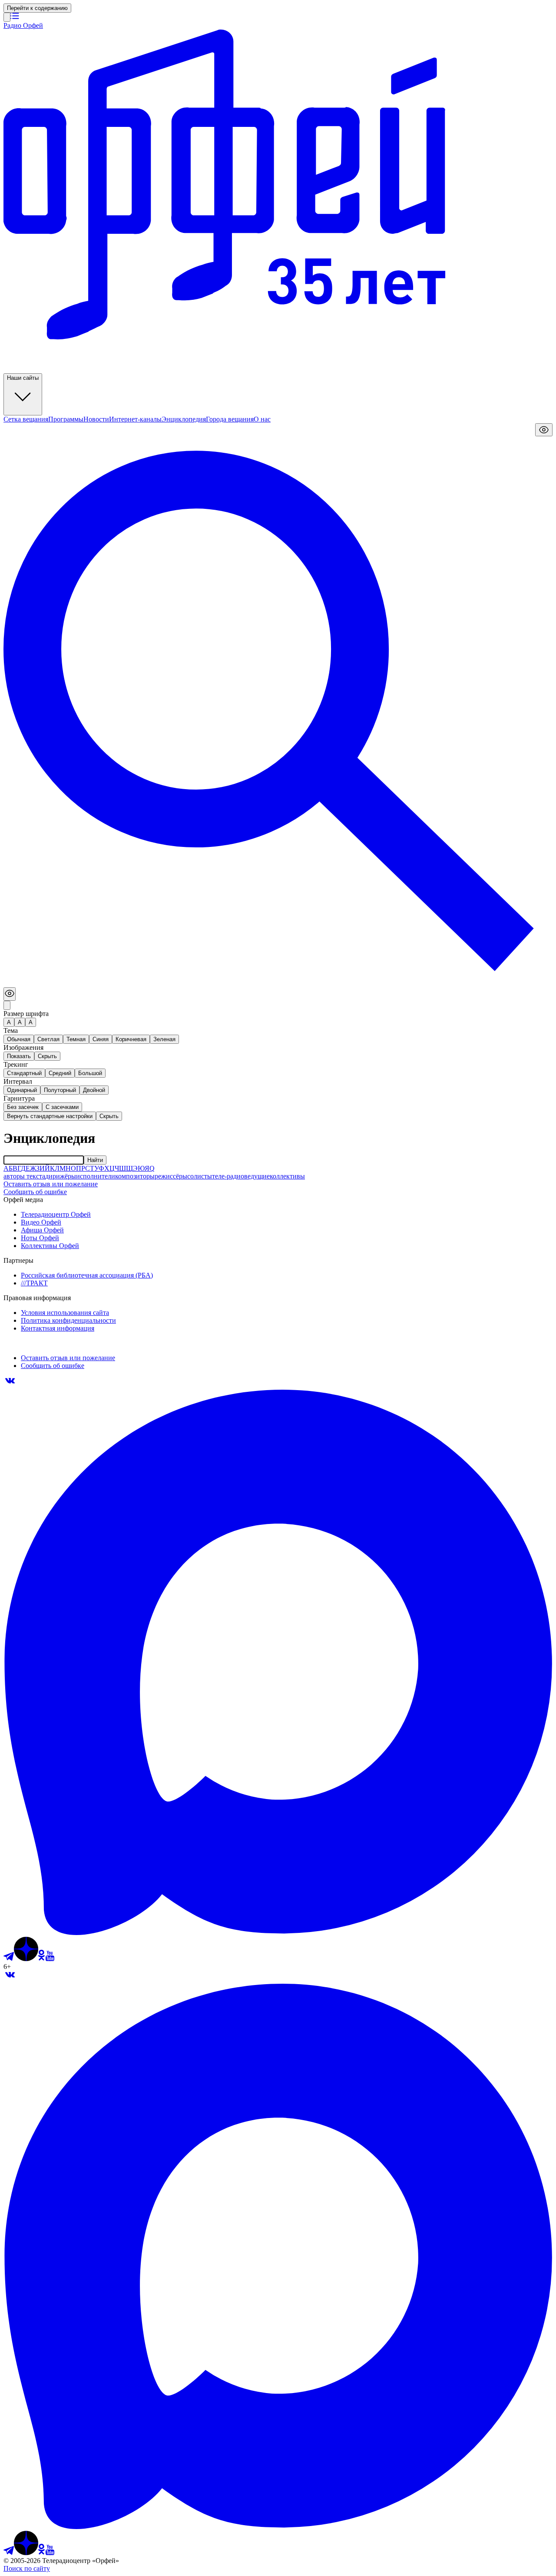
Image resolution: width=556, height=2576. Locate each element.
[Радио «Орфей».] (7, 17)
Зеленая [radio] (164, 1039)
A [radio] (20, 1022)
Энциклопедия (184, 419)
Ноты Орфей (40, 1238)
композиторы (135, 1176)
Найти (95, 1160)
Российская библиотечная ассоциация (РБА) (87, 1275)
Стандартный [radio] (24, 1073)
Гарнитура (19, 1098)
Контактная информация (58, 1328)
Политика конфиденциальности (68, 1320)
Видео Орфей (41, 1222)
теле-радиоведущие (241, 1176)
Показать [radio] (19, 1056)
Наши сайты (23, 378)
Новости (96, 419)
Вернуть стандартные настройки (50, 1116)
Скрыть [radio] (47, 1056)
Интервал (18, 1081)
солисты (200, 1176)
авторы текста (24, 1176)
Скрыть (109, 1116)
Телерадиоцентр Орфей (56, 1214)
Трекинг (16, 1064)
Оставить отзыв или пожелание (51, 1184)
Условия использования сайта (65, 1313)
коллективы (287, 1176)
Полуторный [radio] (60, 1090)
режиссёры (171, 1176)
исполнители (96, 1176)
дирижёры (61, 1176)
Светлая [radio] (48, 1039)
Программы (66, 419)
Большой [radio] (90, 1073)
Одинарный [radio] (22, 1090)
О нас (262, 419)
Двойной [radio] (94, 1090)
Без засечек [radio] (23, 1107)
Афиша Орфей (42, 1230)
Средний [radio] (60, 1073)
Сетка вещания (26, 419)
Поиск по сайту (27, 2568)
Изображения (23, 1047)
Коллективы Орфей (50, 1246)
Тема (11, 1031)
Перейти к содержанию (37, 8)
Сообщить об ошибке (35, 1192)
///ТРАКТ (34, 1283)
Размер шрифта (26, 1014)
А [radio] (9, 1022)
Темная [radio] (76, 1039)
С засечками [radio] (62, 1107)
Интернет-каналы (135, 419)
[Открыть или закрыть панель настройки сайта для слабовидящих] (544, 430)
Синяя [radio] (101, 1039)
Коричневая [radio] (131, 1039)
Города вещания (230, 419)
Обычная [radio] (19, 1039)
